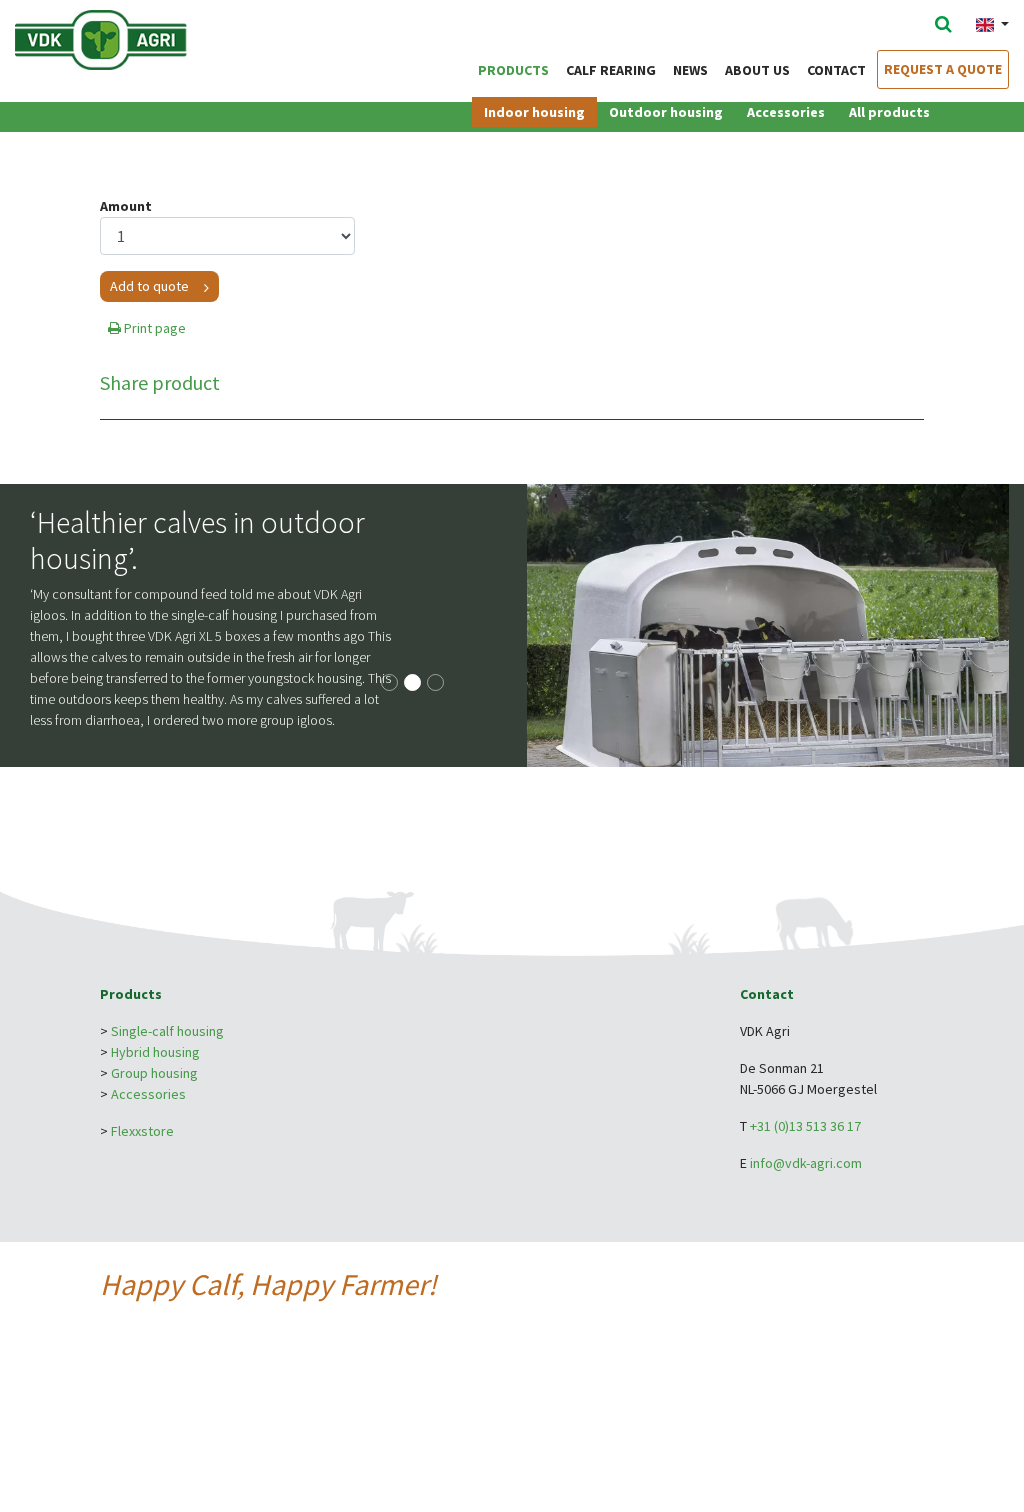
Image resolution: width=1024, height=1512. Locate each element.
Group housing (154, 1073)
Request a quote (943, 69)
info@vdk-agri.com (806, 1163)
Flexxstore (142, 1131)
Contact (836, 70)
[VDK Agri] (140, 38)
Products (513, 70)
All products (889, 112)
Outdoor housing (666, 112)
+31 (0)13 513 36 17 (805, 1126)
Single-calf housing (167, 1031)
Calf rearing (611, 70)
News (690, 70)
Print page (153, 328)
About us (757, 70)
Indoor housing (534, 112)
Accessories (786, 112)
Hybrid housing (155, 1052)
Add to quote (149, 286)
